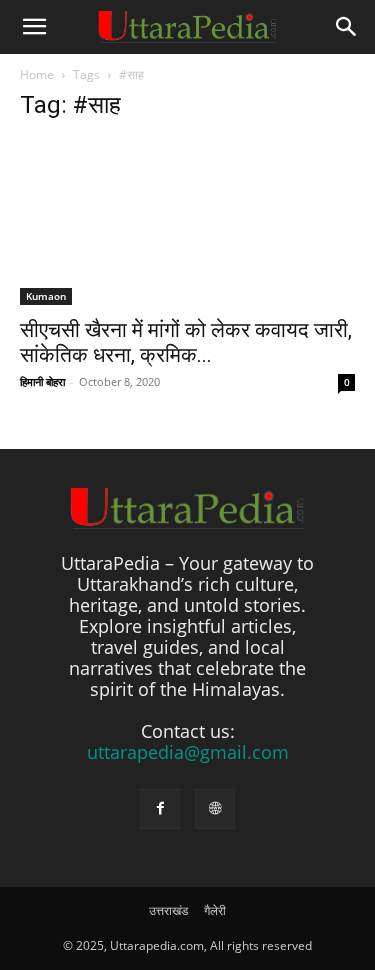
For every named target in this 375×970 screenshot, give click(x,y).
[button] (34, 27)
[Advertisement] (187, 251)
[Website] (215, 809)
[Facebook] (160, 809)
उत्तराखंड (168, 910)
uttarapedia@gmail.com (188, 752)
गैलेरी (215, 910)
